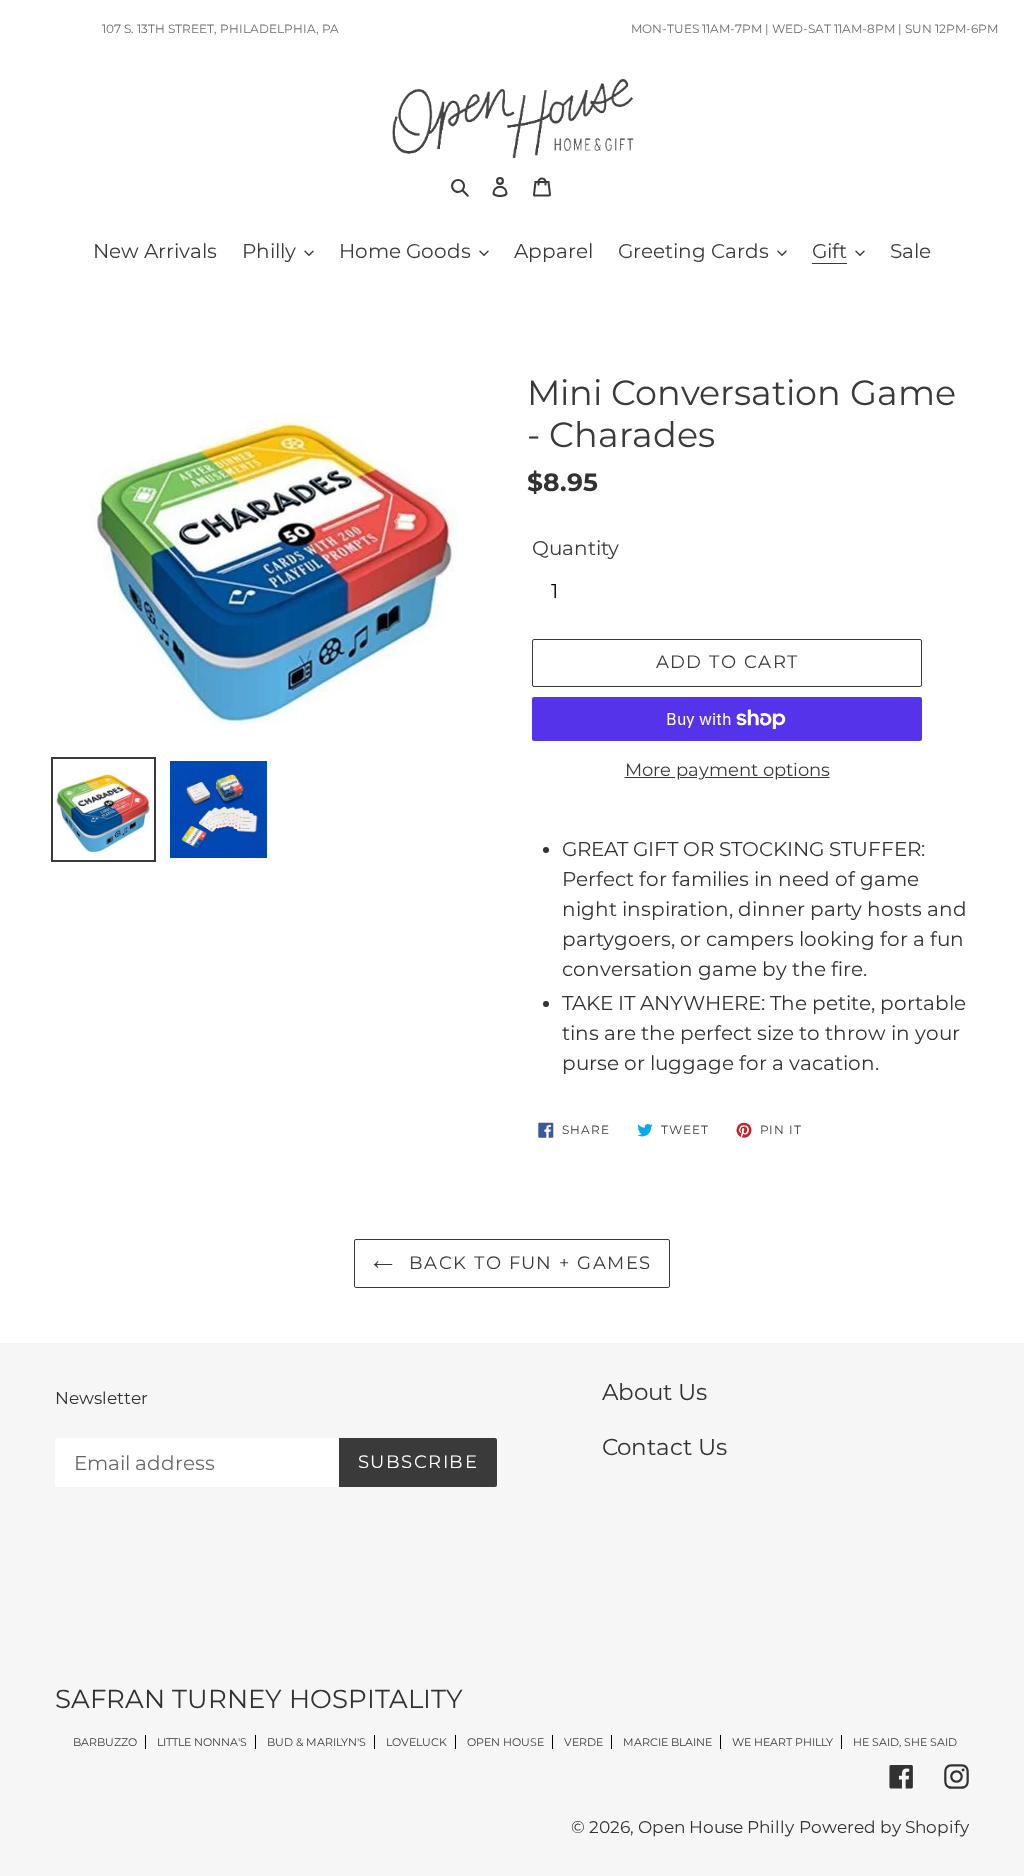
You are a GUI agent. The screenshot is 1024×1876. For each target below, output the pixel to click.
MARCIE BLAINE (667, 1742)
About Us (654, 1392)
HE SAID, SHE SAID (905, 1742)
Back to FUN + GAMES (527, 1263)
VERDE (583, 1742)
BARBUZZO (105, 1742)
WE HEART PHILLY (782, 1742)
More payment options (727, 770)
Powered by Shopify (884, 1827)
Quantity (575, 548)
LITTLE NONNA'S (202, 1742)
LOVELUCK (416, 1742)
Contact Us (664, 1447)
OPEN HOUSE (505, 1742)
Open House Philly (716, 1827)
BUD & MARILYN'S (316, 1742)
